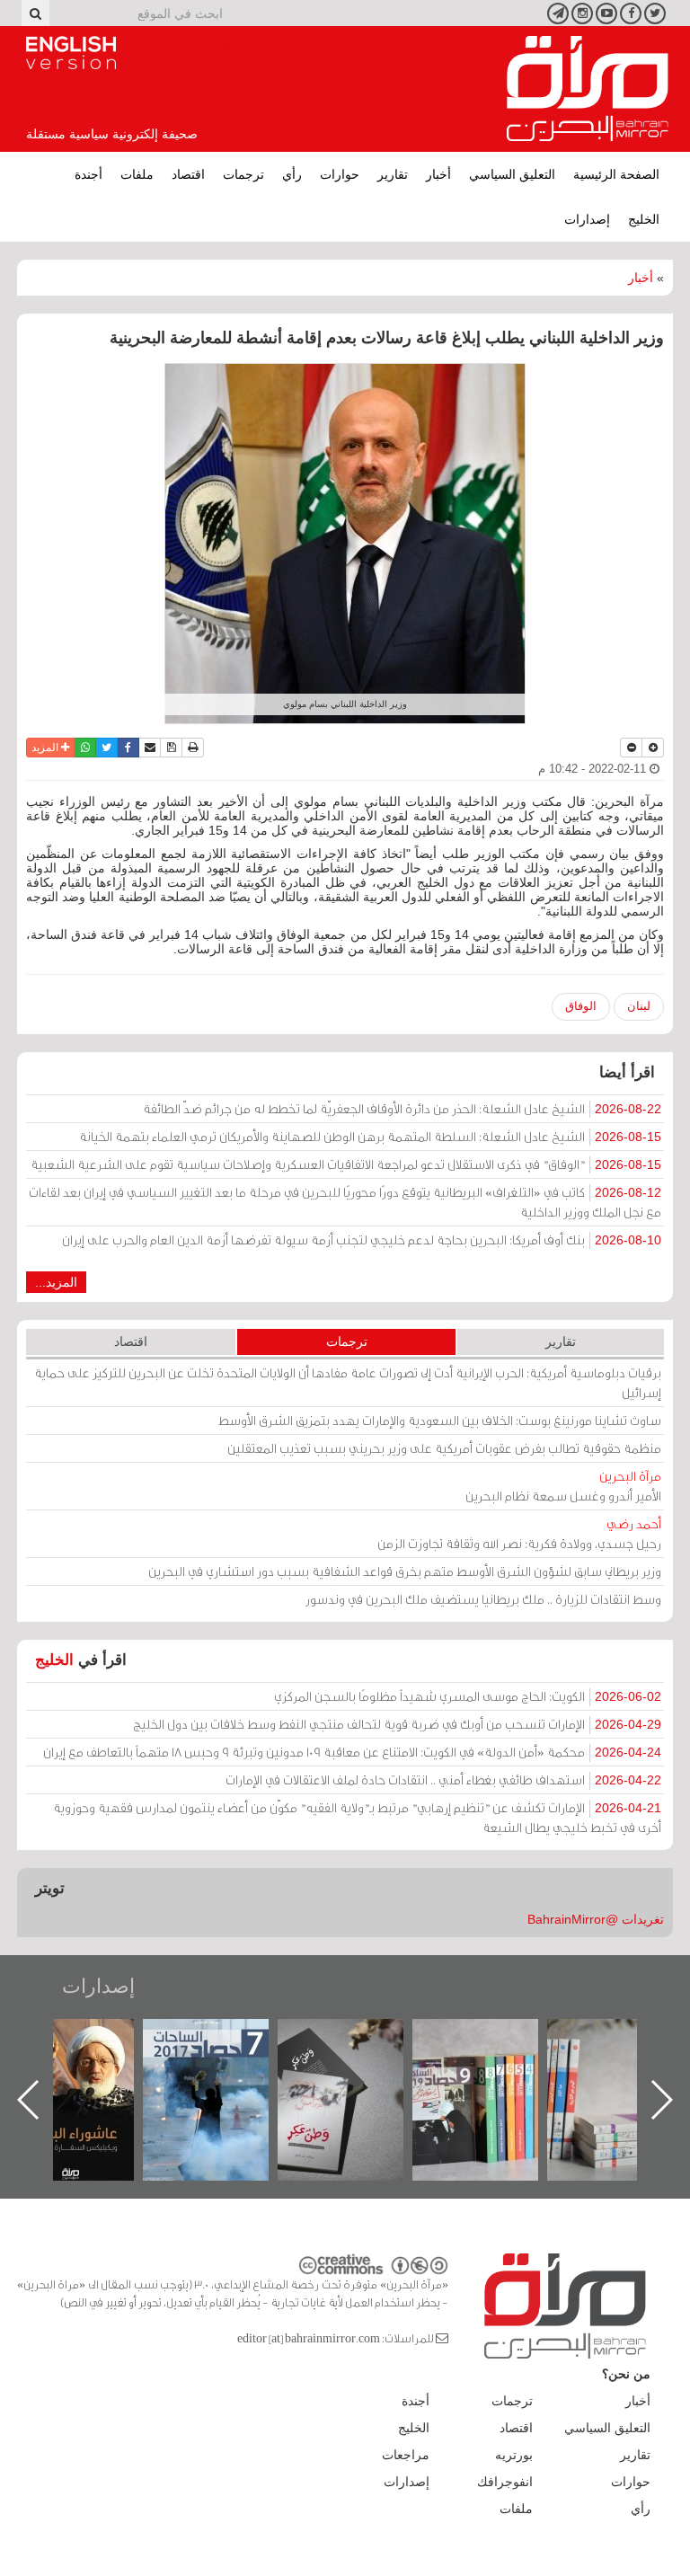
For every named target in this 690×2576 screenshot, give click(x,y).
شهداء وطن (84, 2038)
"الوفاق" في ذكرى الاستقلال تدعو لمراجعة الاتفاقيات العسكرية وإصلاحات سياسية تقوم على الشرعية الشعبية (346, 1164)
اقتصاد (188, 174)
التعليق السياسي (512, 174)
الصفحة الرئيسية (616, 174)
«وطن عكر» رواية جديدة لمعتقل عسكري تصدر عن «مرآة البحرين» (489, 2071)
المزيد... (56, 1282)
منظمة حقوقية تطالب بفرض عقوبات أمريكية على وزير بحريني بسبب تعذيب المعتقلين (444, 1448)
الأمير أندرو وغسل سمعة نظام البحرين (563, 1486)
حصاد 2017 (354, 2038)
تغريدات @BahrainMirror (596, 1919)
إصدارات (587, 219)
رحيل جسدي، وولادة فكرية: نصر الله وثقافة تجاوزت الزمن (519, 1533)
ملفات (137, 174)
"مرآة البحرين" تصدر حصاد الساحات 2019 (624, 2060)
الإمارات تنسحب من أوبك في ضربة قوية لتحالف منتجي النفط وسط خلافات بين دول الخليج (397, 1724)
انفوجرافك (505, 2482)
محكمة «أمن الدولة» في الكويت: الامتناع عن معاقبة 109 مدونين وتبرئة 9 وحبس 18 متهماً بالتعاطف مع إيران (352, 1752)
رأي (292, 174)
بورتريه (514, 2455)
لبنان (639, 1006)
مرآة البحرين (588, 89)
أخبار (438, 174)
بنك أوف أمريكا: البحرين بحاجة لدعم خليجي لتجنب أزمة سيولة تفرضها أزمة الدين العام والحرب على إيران (362, 1239)
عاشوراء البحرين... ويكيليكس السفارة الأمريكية (219, 2060)
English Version (71, 53)
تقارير (393, 174)
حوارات (340, 174)
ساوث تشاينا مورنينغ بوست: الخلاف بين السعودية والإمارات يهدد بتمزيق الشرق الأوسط (440, 1420)
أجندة (88, 174)
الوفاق (581, 1006)
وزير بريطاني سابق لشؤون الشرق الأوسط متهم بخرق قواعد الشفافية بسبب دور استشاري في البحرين (405, 1571)
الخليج (644, 219)
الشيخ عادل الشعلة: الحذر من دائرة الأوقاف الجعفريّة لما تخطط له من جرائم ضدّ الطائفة (402, 1108)
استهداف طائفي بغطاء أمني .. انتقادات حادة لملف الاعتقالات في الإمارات (443, 1779)
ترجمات (243, 174)
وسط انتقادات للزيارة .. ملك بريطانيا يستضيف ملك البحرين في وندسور (483, 1599)
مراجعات (406, 2455)
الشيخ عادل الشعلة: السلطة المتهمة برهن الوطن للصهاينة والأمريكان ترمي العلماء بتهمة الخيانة (370, 1136)
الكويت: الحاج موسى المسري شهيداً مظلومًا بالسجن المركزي (468, 1696)
